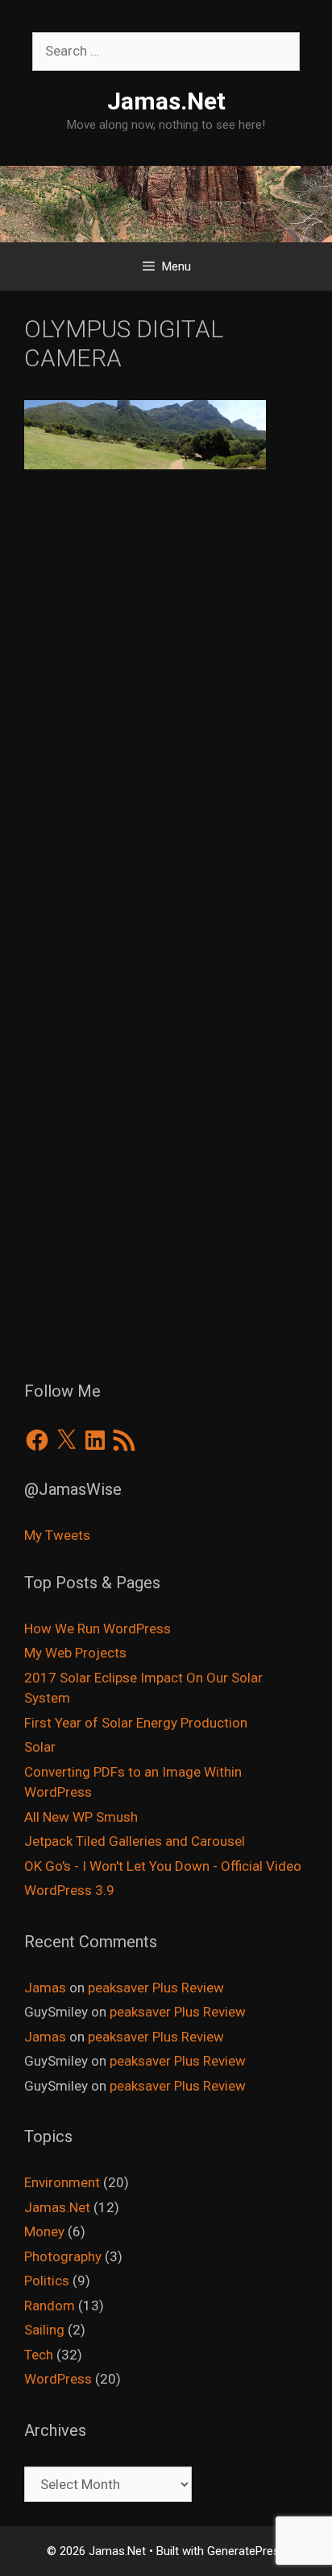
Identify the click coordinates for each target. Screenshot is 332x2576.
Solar (40, 1747)
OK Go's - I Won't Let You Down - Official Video (163, 1866)
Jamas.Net (166, 101)
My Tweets (57, 1535)
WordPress (58, 2379)
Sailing (44, 2330)
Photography (63, 2256)
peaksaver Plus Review (156, 1988)
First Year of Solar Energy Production (136, 1723)
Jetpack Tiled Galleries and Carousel (135, 1841)
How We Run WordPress (98, 1629)
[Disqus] (166, 721)
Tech (39, 2355)
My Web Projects (75, 1653)
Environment (62, 2182)
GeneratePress (247, 2551)
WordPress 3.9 (69, 1890)
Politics (47, 2281)
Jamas (45, 1988)
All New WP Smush (81, 1817)
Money (44, 2231)
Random (50, 2306)
